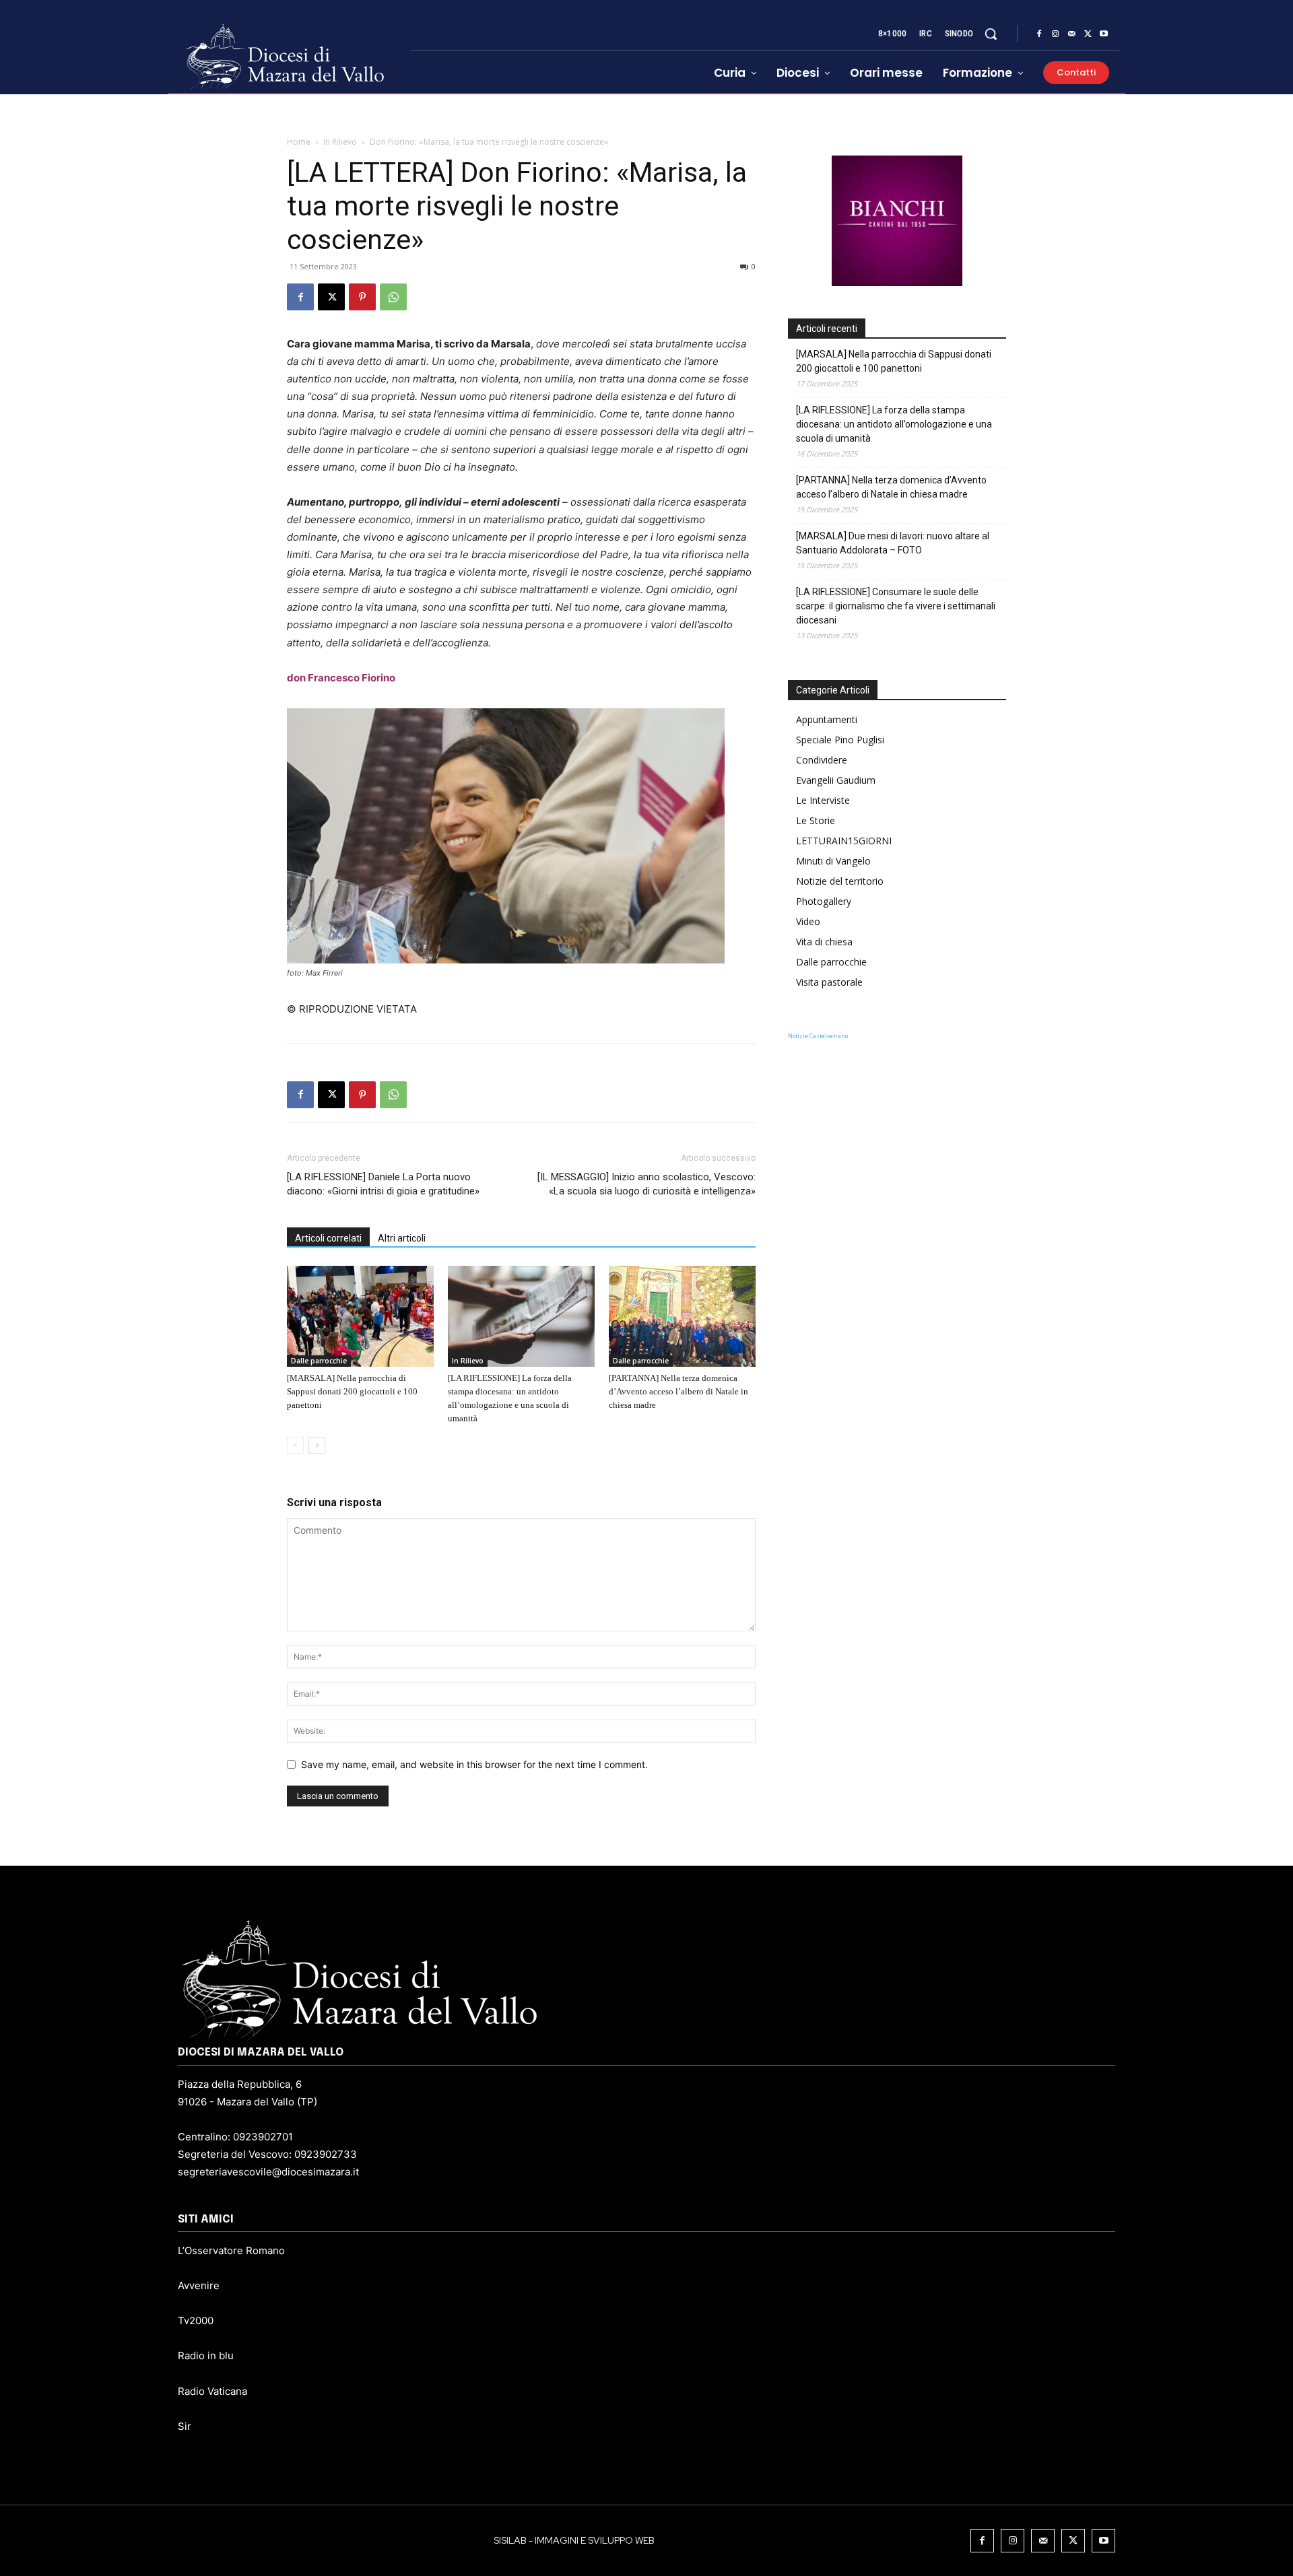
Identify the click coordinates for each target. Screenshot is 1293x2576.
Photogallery (824, 901)
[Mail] (1071, 34)
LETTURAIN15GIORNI (844, 841)
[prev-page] (295, 1445)
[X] (1088, 34)
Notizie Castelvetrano (818, 1036)
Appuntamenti (827, 719)
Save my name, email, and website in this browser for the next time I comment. (474, 1764)
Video (808, 921)
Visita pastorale (829, 982)
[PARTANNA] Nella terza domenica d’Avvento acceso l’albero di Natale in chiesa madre (678, 1391)
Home (299, 142)
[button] (991, 34)
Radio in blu (206, 2355)
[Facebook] (1039, 34)
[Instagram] (1055, 34)
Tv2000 (196, 2320)
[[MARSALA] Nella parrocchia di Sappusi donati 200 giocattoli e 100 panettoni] (360, 1316)
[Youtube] (1104, 34)
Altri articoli (402, 1238)
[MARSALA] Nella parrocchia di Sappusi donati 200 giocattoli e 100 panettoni (352, 1391)
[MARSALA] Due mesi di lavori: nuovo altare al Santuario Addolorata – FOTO (893, 543)
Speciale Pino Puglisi (840, 740)
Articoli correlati (328, 1238)
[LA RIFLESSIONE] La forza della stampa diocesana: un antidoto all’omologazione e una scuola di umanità (894, 424)
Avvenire (199, 2285)
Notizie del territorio (840, 881)
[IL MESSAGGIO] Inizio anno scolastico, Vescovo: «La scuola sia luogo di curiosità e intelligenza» (646, 1184)
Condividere (822, 760)
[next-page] (317, 1445)
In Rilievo (340, 142)
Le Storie (816, 820)
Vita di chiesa (824, 942)
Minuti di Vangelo (833, 861)
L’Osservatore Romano (231, 2250)
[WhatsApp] (393, 297)
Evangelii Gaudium (836, 780)
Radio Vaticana (212, 2391)
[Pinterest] (362, 297)
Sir (185, 2426)
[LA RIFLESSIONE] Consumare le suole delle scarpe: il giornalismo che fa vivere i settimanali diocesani (896, 606)
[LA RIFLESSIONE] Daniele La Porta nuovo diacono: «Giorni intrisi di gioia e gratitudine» (383, 1184)
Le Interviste (823, 800)
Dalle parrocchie (319, 1361)
